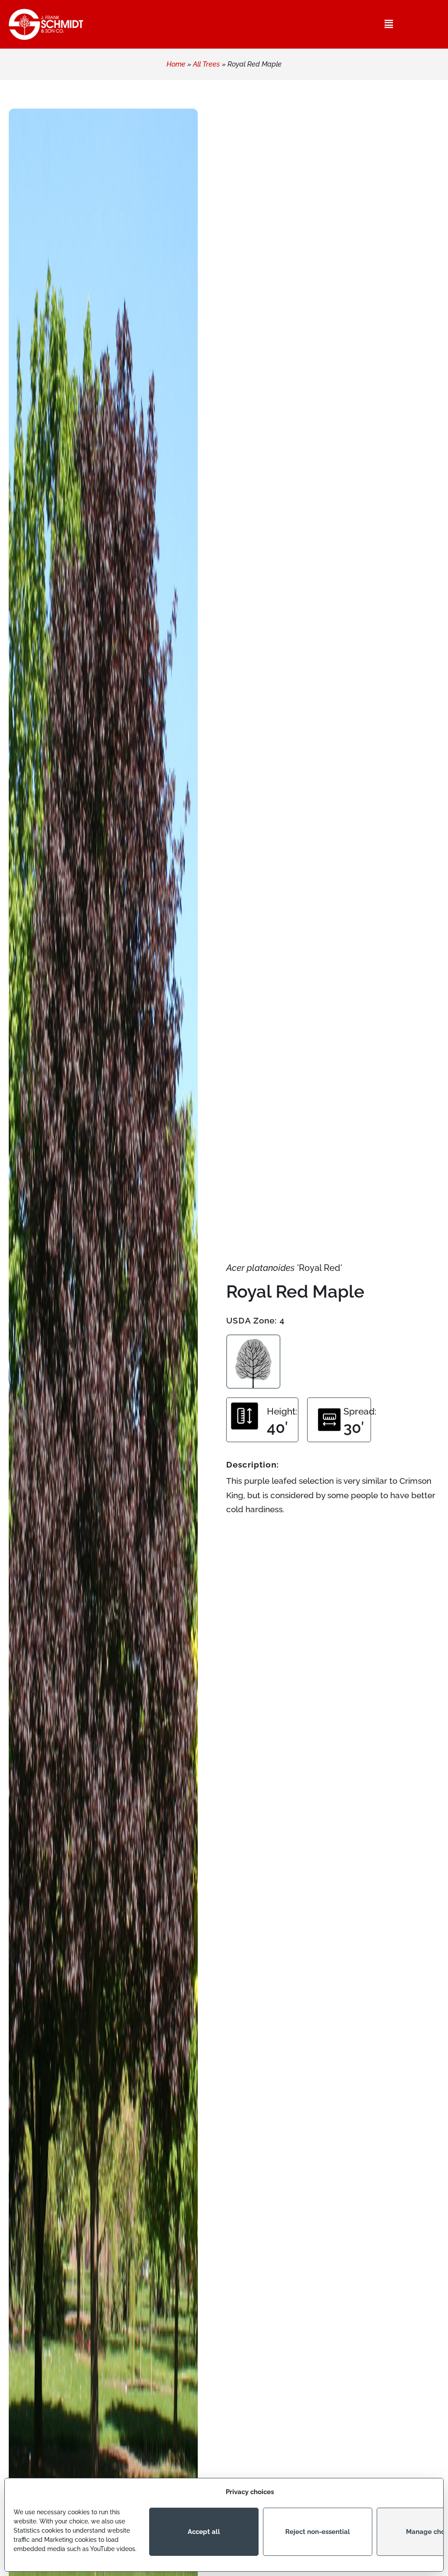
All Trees (206, 64)
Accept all (204, 2532)
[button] (389, 24)
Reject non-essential (318, 2532)
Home (176, 64)
